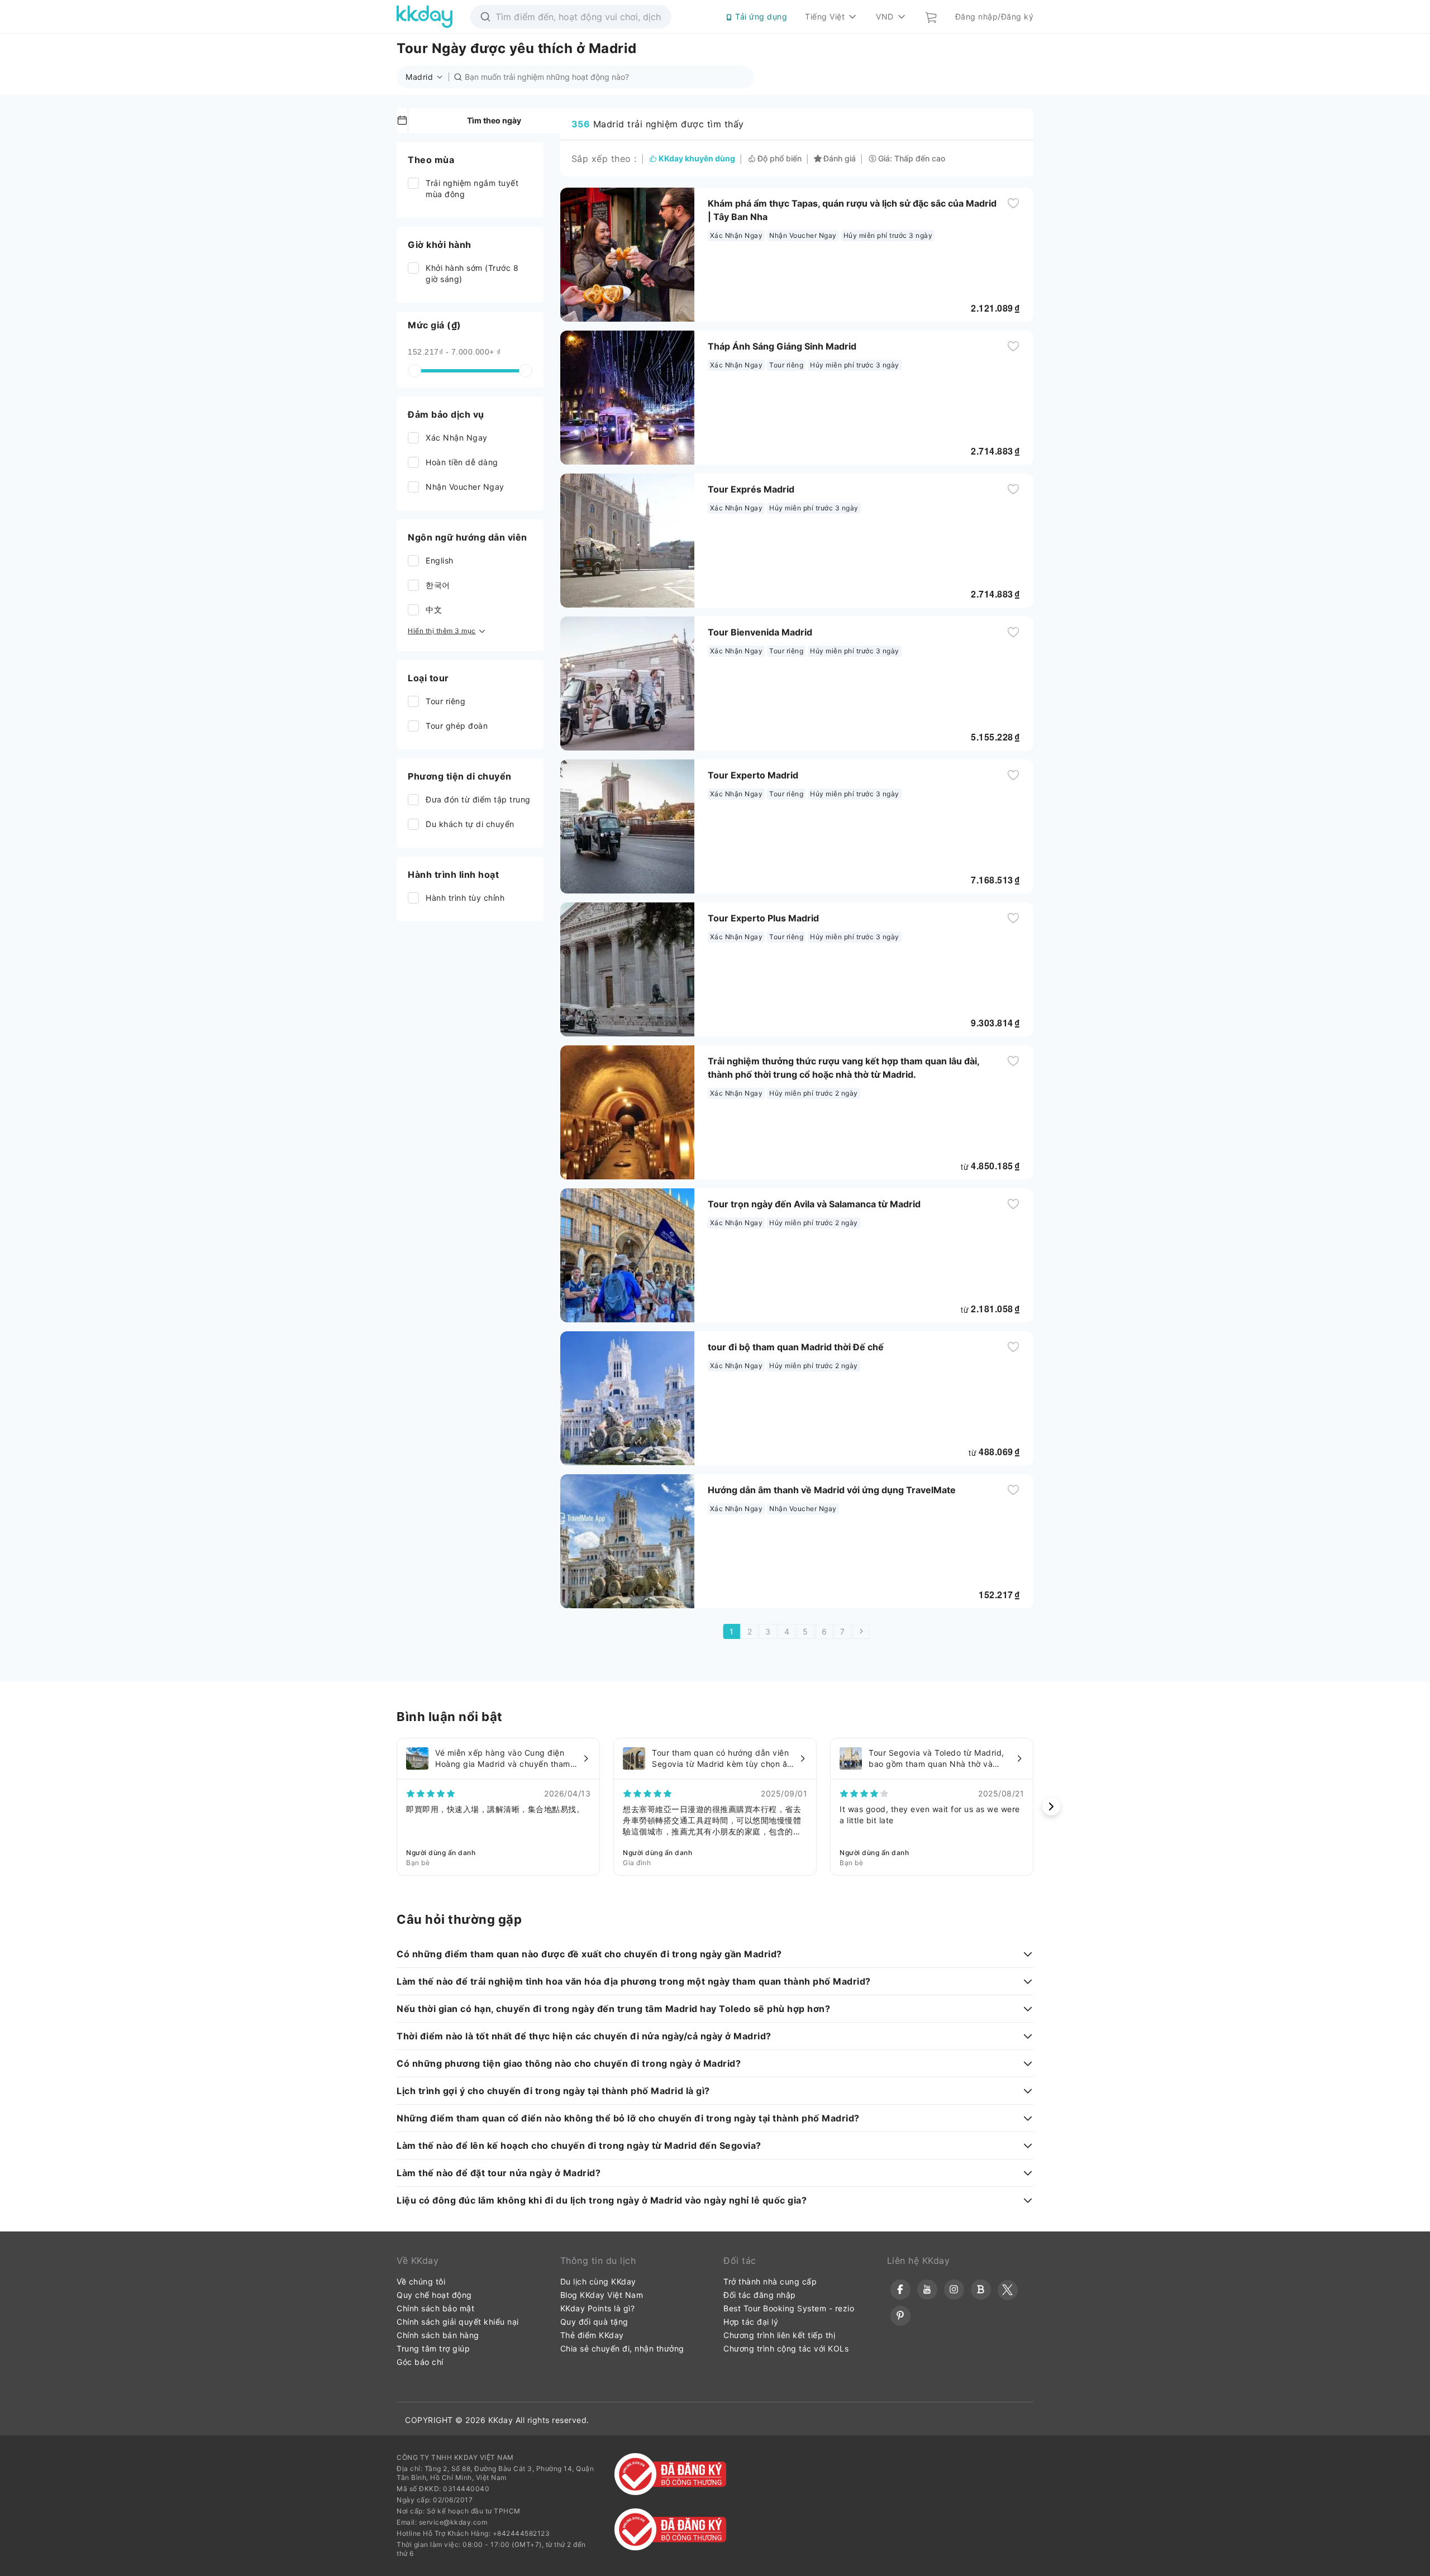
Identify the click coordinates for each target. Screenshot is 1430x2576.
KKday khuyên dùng (697, 159)
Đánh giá (840, 159)
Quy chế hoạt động (434, 2295)
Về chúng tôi (421, 2281)
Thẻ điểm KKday (592, 2335)
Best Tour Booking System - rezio (789, 2308)
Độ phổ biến (780, 159)
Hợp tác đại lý (751, 2322)
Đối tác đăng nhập (760, 2295)
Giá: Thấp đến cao (912, 159)
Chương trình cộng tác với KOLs (786, 2348)
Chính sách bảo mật (435, 2308)
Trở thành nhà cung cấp (770, 2281)
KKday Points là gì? (598, 2308)
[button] (427, 77)
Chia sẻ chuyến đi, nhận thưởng (622, 2348)
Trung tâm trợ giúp (433, 2348)
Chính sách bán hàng (438, 2335)
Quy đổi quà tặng (594, 2322)
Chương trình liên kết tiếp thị (779, 2335)
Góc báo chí (420, 2362)
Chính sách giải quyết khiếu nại (458, 2322)
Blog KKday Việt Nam (602, 2295)
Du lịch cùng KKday (598, 2281)
